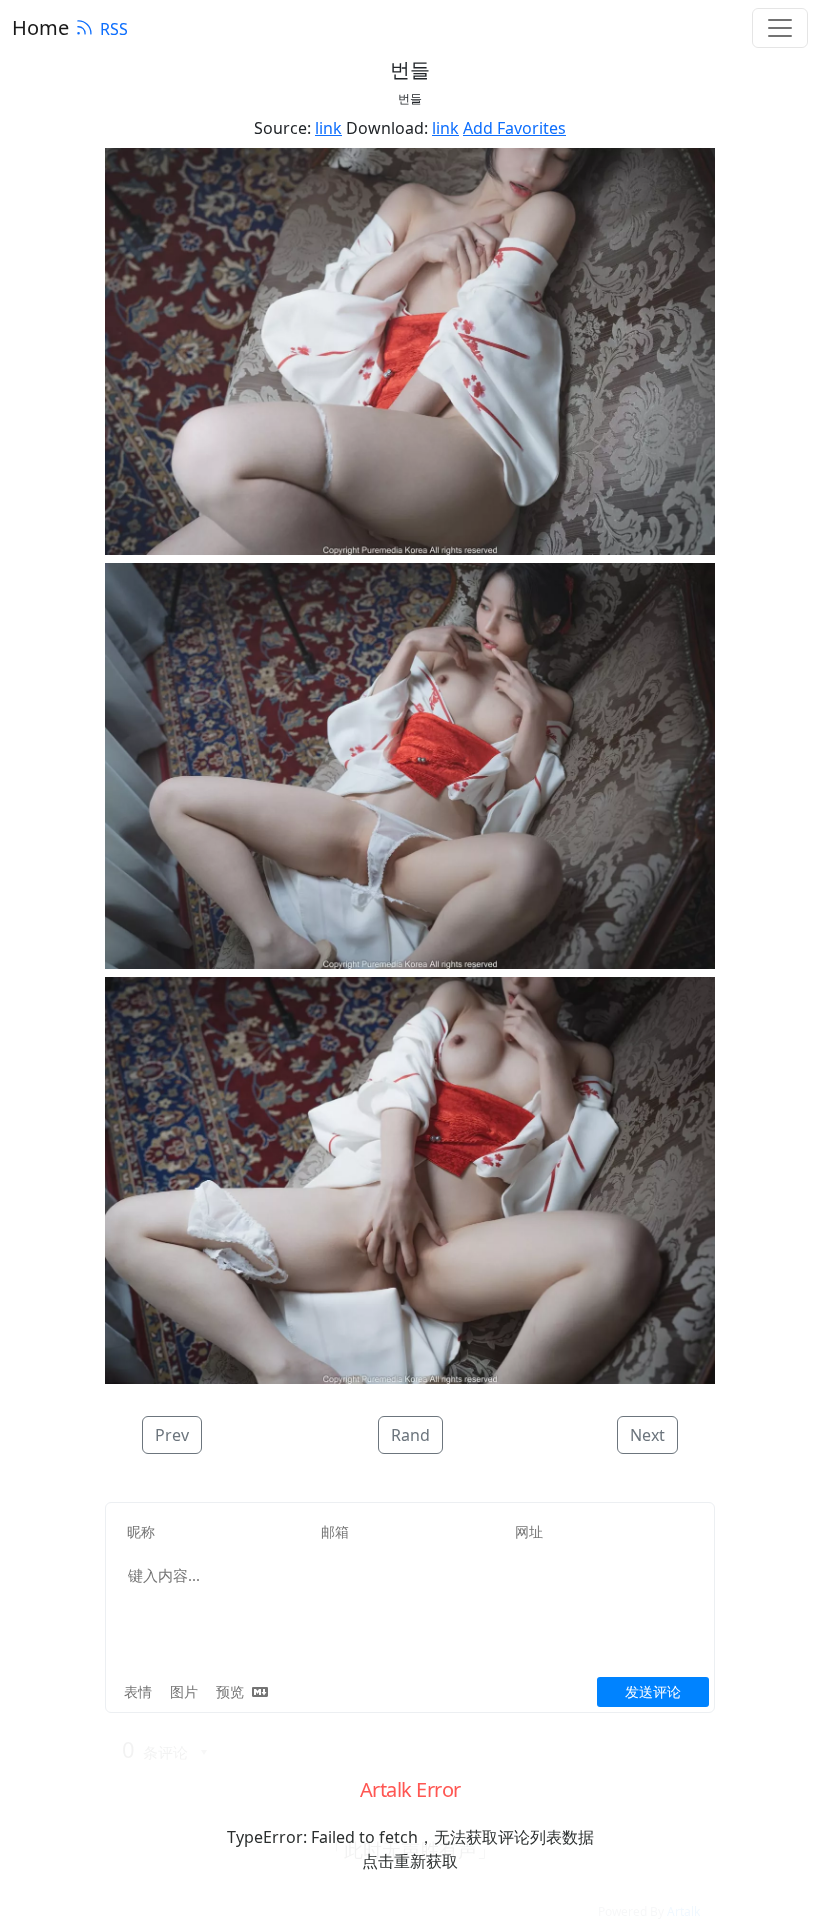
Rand (410, 1435)
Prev (172, 1435)
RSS (114, 29)
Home (40, 27)
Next (647, 1435)
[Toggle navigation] (780, 28)
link (328, 128)
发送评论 (653, 1691)
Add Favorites (514, 128)
